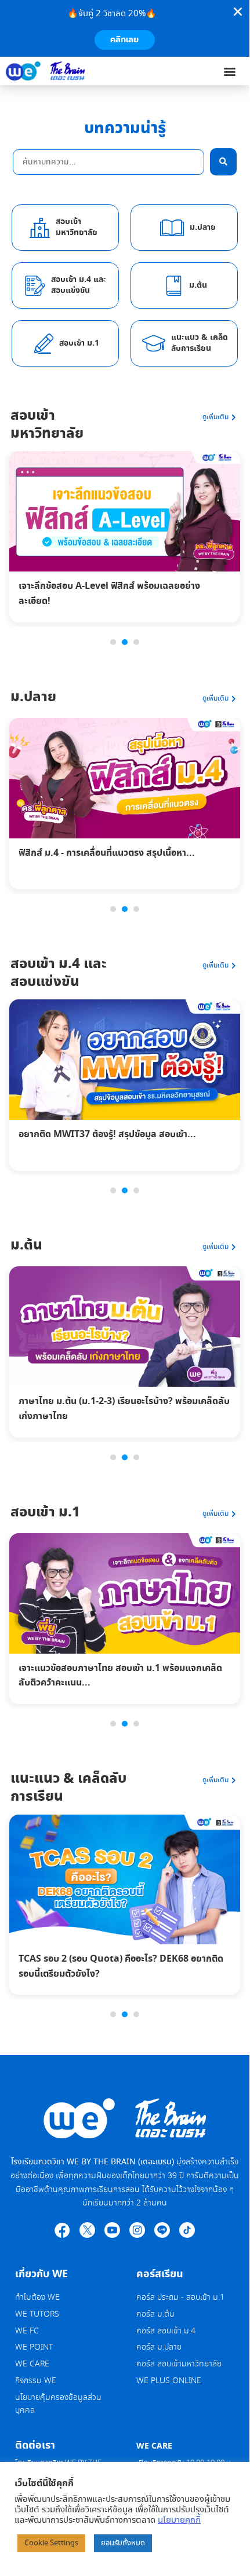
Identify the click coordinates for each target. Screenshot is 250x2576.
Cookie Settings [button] (51, 2543)
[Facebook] (62, 2230)
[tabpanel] (125, 540)
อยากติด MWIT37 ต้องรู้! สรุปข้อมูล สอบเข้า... (107, 1134)
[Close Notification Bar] (238, 12)
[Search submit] (223, 162)
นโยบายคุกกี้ (179, 2520)
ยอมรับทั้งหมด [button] (123, 2543)
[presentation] (113, 642)
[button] (230, 71)
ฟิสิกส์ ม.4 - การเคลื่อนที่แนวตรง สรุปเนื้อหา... (107, 853)
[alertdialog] (125, 28)
